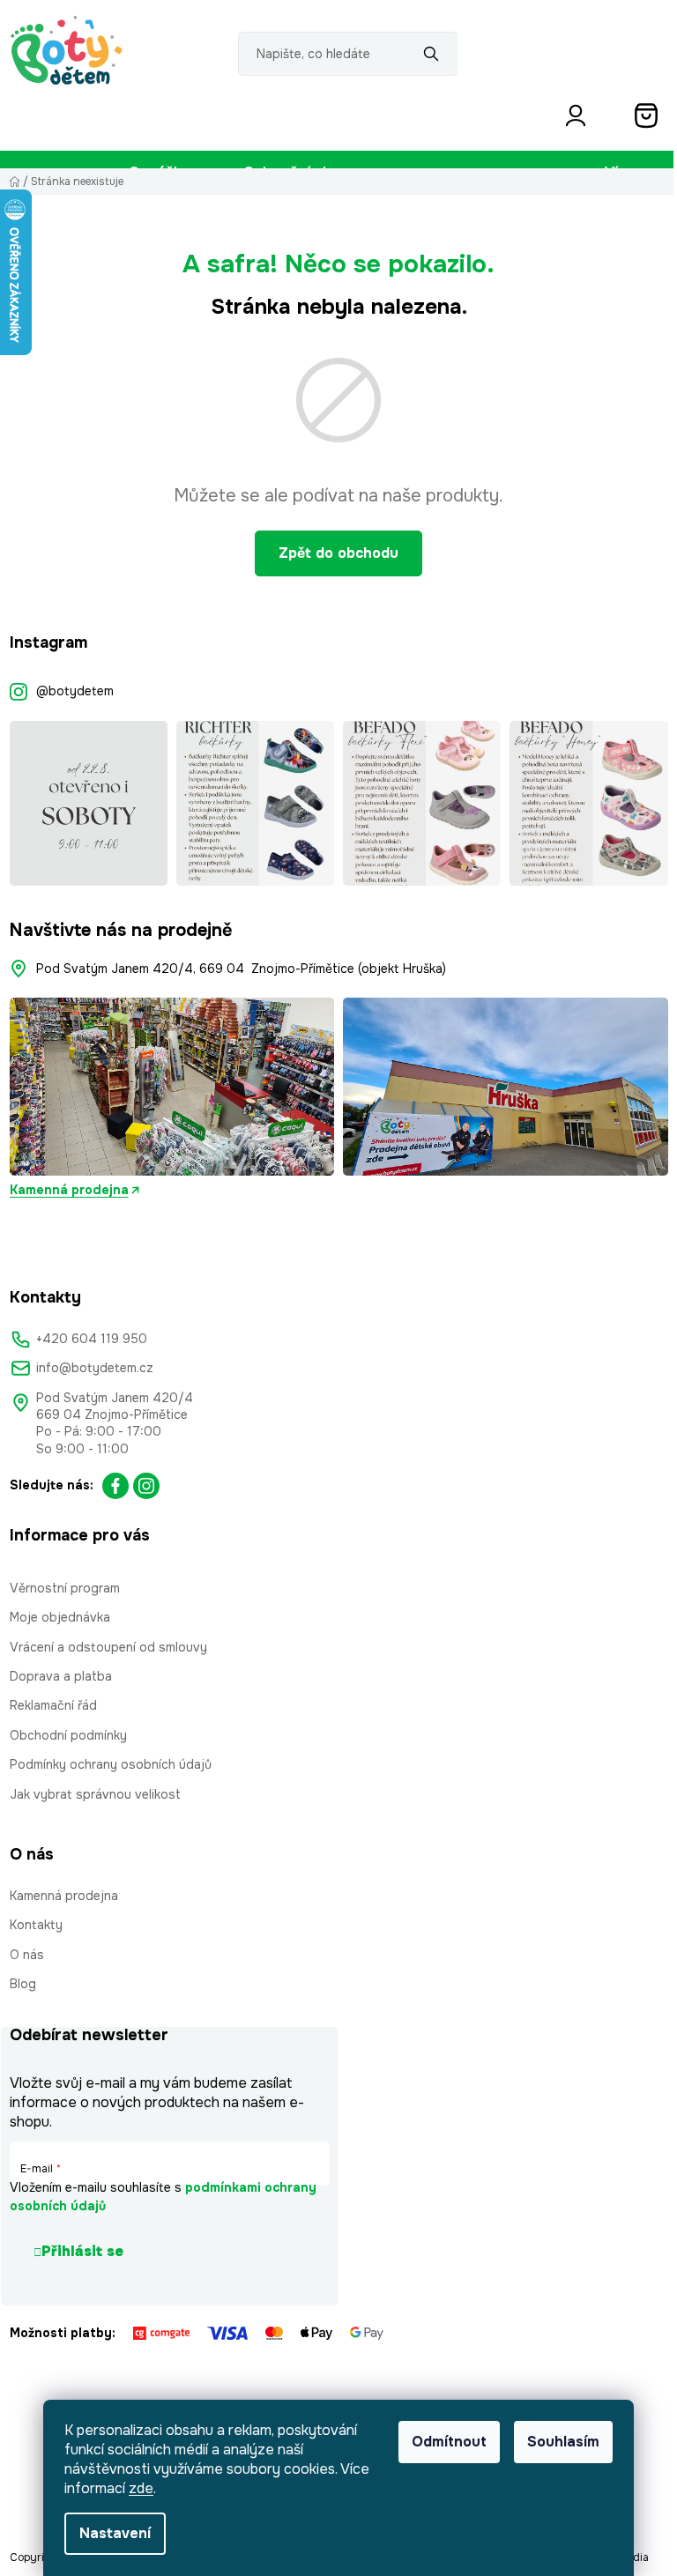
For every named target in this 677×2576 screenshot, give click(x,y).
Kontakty (36, 1925)
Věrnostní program (65, 1588)
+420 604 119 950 (92, 1339)
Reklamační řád (53, 1705)
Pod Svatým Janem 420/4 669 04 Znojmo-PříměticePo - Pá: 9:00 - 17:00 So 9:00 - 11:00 (115, 1423)
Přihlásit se (82, 2251)
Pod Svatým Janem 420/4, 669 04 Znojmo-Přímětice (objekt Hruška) (241, 969)
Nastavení (115, 2533)
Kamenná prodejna (69, 1190)
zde (141, 2488)
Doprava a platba (61, 1676)
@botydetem (75, 691)
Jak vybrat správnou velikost (95, 1794)
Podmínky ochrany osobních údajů (111, 1764)
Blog (23, 1984)
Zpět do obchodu (338, 553)
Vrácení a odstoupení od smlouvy (108, 1647)
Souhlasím (563, 2442)
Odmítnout (449, 2442)
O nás (27, 1955)
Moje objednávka (60, 1617)
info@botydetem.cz (95, 1368)
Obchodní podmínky (68, 1735)
